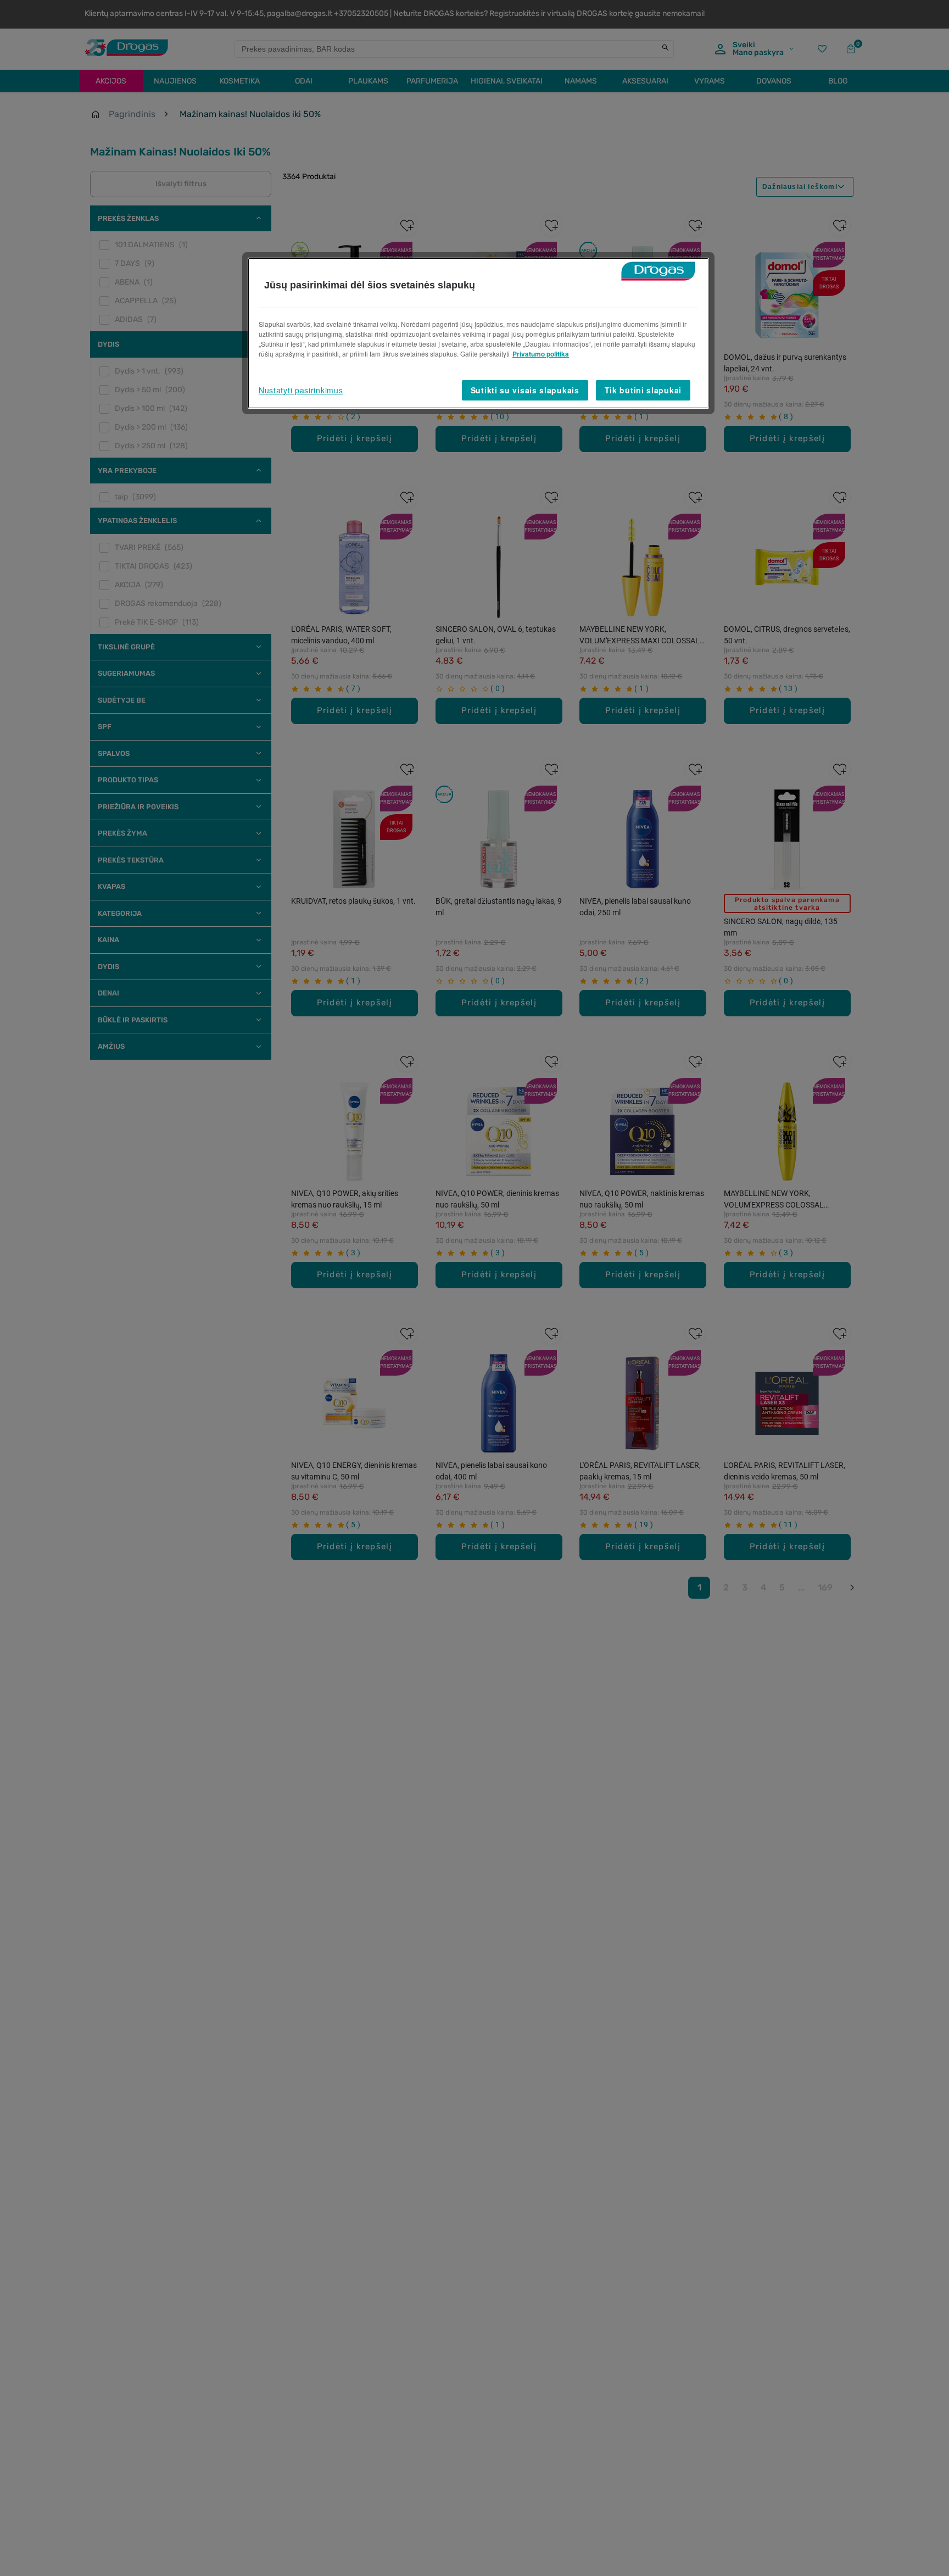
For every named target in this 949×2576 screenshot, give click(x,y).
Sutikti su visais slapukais (525, 390)
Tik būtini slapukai (643, 390)
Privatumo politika (541, 354)
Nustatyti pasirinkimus (301, 390)
